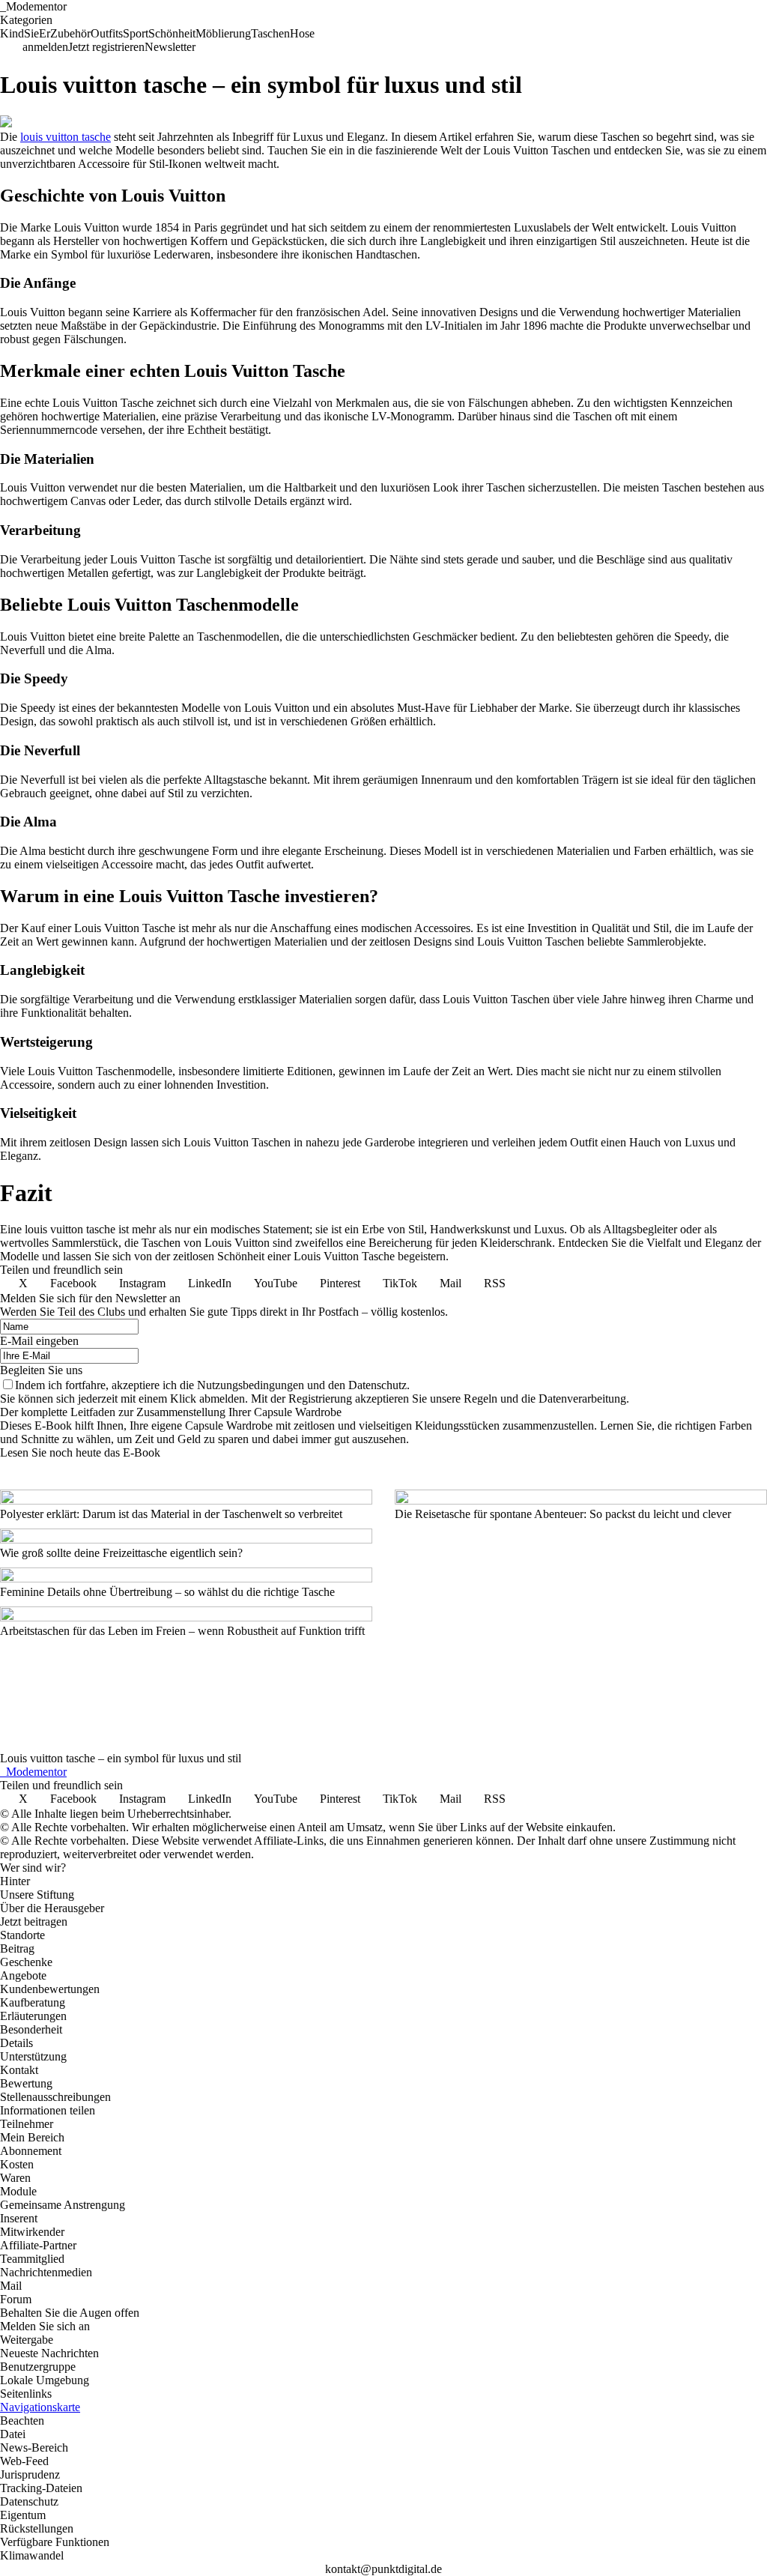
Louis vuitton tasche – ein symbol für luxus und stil (121, 1758)
